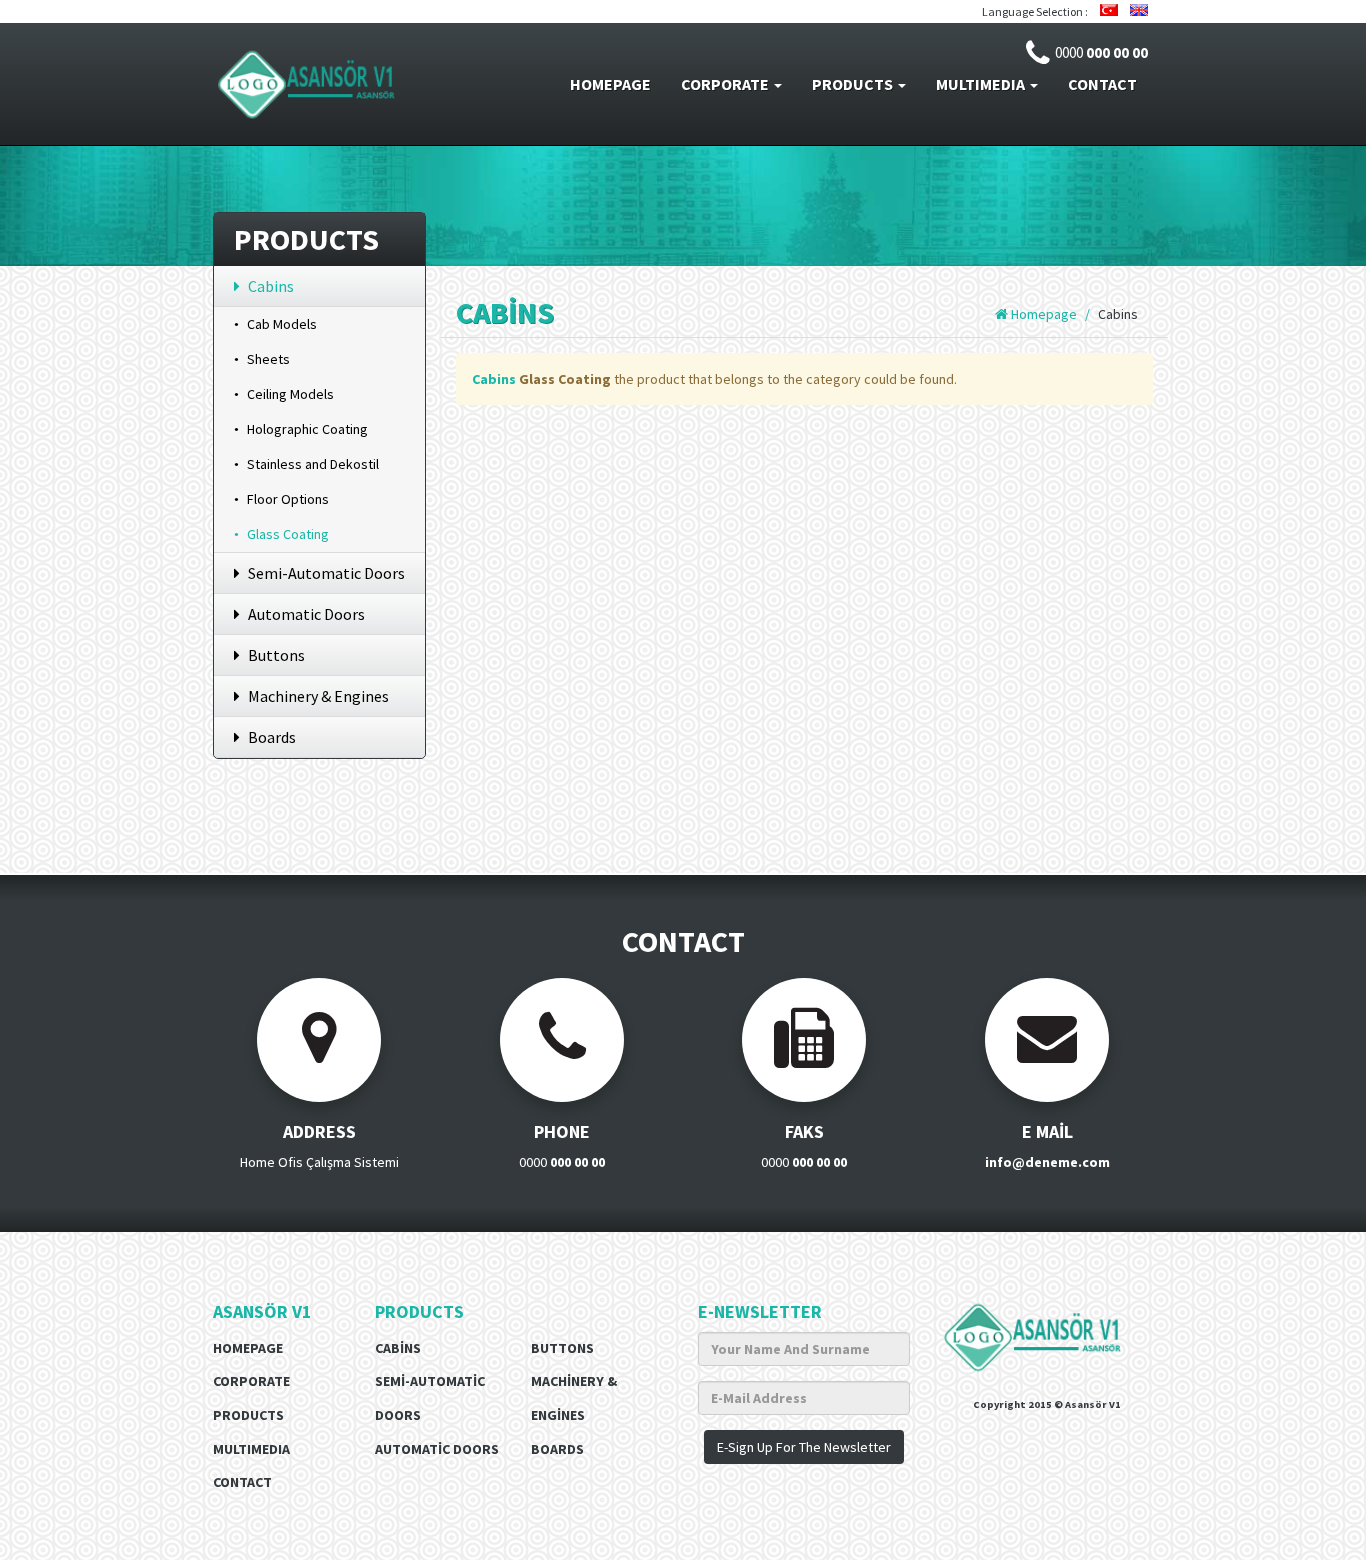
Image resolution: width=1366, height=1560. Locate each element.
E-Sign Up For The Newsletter (804, 1447)
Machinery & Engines (318, 696)
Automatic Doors (306, 614)
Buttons (276, 655)
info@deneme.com (1046, 1162)
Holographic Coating (307, 429)
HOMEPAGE (610, 84)
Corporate (251, 1381)
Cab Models (282, 324)
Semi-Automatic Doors (326, 573)
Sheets (268, 359)
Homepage (1042, 314)
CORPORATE (726, 84)
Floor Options (288, 499)
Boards (272, 737)
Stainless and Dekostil (313, 464)
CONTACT (1102, 84)
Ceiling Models (290, 394)
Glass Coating (288, 534)
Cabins (271, 286)
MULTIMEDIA (982, 84)
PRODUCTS (854, 84)
